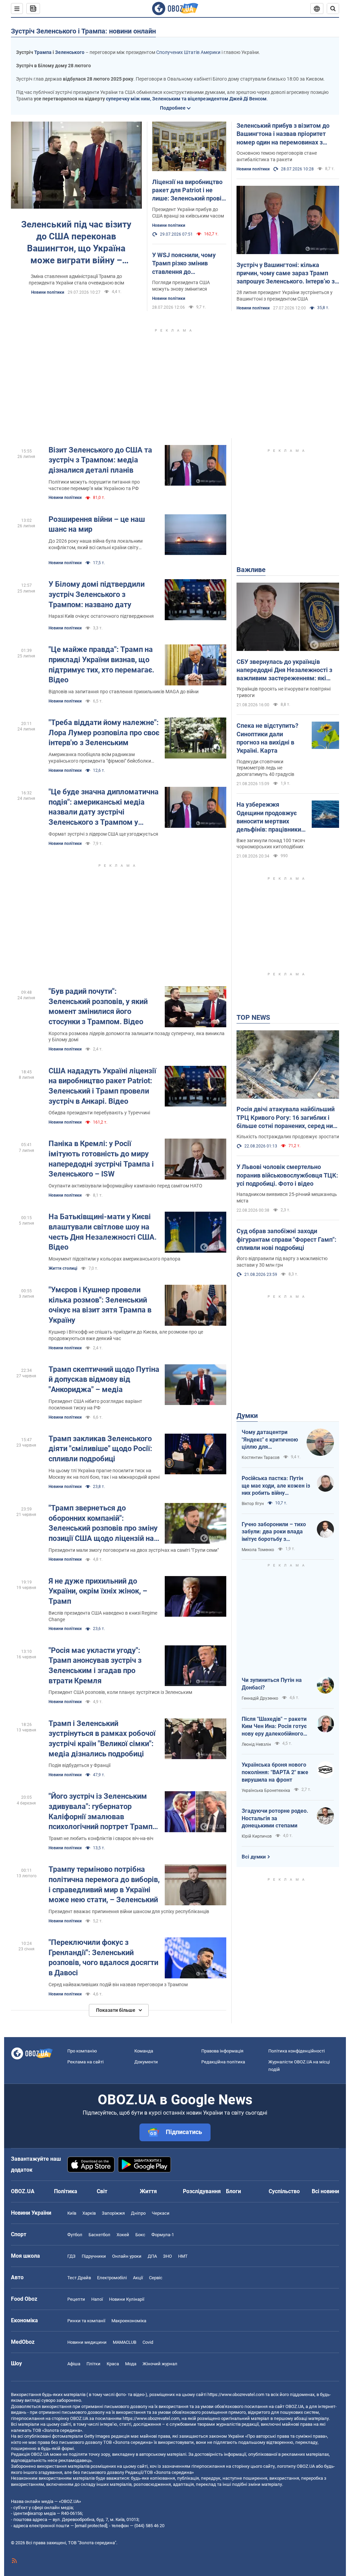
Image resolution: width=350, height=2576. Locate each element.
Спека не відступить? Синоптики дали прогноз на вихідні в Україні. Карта (267, 738)
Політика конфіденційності (297, 2051)
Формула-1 (163, 2235)
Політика (66, 2191)
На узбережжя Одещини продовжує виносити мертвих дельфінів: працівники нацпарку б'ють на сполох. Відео (269, 817)
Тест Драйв (79, 2278)
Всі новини (325, 2191)
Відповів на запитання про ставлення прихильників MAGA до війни (124, 692)
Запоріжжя (113, 2213)
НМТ (183, 2256)
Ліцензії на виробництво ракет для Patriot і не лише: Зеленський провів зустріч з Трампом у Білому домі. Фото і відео (189, 191)
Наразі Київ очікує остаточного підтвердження (101, 616)
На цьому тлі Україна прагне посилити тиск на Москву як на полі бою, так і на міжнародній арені (104, 1474)
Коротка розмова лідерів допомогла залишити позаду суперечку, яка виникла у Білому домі (137, 1037)
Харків (89, 2213)
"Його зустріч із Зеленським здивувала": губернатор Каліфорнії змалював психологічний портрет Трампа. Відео (104, 1812)
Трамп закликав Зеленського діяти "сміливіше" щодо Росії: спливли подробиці (100, 1449)
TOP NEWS (253, 1017)
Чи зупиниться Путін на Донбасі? (272, 1684)
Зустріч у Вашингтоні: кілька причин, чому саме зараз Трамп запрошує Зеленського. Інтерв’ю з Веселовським (286, 274)
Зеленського (70, 52)
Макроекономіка (129, 2321)
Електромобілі (112, 2278)
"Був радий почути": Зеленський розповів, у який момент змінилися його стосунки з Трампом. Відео (98, 1006)
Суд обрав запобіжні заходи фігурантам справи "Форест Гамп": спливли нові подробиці (286, 1239)
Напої (97, 2299)
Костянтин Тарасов (261, 1458)
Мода (131, 2364)
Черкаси (161, 2213)
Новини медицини (87, 2342)
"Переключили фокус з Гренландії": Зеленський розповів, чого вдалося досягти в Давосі (103, 1958)
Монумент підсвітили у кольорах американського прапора (115, 1259)
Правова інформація (222, 2051)
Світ (102, 2191)
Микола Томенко (258, 1550)
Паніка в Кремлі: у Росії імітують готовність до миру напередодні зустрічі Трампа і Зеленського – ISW (101, 1159)
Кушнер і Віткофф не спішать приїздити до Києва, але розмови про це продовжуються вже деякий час (126, 1335)
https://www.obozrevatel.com (236, 2394)
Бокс (140, 2235)
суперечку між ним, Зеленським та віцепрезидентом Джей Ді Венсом (186, 99)
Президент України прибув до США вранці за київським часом (188, 213)
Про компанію (82, 2051)
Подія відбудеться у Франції (79, 1765)
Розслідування (202, 2191)
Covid (148, 2342)
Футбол (75, 2235)
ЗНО (167, 2256)
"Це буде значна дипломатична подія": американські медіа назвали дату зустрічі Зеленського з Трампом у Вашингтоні (104, 807)
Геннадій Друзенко (260, 1698)
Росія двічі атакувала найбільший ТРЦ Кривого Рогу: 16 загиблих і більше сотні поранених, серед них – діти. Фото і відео (286, 1118)
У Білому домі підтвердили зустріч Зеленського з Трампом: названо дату (97, 594)
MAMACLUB (125, 2342)
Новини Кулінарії (127, 2299)
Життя (148, 2191)
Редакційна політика (223, 2062)
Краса (113, 2364)
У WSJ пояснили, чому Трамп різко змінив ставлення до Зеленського (184, 264)
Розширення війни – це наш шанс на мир (97, 524)
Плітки (93, 2364)
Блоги (233, 2191)
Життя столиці (63, 1268)
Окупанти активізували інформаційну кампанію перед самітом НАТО (125, 1186)
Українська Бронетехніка (266, 1791)
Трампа (43, 52)
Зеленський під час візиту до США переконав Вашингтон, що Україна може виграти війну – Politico (76, 243)
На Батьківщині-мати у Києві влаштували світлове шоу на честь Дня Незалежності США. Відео (103, 1232)
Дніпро (138, 2213)
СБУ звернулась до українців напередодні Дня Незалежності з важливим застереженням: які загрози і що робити (284, 670)
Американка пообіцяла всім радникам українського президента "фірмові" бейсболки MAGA (100, 758)
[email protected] (91, 2526)
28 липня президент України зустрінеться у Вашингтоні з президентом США (285, 296)
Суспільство (284, 2191)
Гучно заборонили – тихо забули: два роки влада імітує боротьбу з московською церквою (274, 1532)
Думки (247, 1416)
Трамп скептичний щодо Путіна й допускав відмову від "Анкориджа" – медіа (104, 1379)
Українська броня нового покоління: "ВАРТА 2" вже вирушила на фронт (275, 1772)
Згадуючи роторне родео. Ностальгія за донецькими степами (275, 1818)
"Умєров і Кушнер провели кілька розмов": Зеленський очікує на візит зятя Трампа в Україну (100, 1305)
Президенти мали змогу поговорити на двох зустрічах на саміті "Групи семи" (134, 1550)
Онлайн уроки (127, 2256)
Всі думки (254, 1857)
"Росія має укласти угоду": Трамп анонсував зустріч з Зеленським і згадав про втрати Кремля (95, 1666)
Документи (146, 2062)
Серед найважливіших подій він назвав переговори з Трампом (118, 1985)
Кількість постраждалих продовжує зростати (288, 1137)
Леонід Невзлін (256, 1744)
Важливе (251, 570)
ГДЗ (71, 2256)
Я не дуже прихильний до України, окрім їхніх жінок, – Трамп (98, 1591)
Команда (144, 2051)
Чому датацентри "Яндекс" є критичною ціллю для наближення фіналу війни (270, 1440)
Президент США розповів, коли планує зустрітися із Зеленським (120, 1692)
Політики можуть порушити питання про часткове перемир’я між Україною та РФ (94, 485)
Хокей (123, 2235)
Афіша (74, 2364)
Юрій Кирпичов (257, 1836)
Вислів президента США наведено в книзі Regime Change (103, 1616)
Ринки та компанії (86, 2321)
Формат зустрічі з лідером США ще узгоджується (103, 834)
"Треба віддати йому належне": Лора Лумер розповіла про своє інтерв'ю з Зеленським (104, 733)
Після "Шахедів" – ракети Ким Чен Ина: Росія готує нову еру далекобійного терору (274, 1727)
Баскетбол (99, 2235)
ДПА (152, 2256)
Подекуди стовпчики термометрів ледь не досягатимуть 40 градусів (265, 768)
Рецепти (76, 2299)
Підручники (94, 2256)
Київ (72, 2213)
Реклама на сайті (85, 2062)
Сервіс (156, 2278)
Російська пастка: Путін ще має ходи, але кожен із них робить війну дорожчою (276, 1486)
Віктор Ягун (253, 1504)
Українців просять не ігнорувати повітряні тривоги (284, 692)
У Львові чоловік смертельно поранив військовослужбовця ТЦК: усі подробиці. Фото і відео (287, 1175)
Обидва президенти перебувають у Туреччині (99, 1113)
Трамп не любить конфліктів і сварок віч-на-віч (101, 1838)
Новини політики (48, 292)
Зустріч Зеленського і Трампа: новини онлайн (83, 31)
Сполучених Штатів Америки (188, 52)
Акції (138, 2278)
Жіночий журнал (160, 2364)
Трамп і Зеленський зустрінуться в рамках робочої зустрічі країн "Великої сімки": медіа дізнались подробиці (102, 1739)
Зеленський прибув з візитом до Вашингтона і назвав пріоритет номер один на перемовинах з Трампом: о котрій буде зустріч (283, 134)
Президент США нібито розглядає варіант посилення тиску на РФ (95, 1404)
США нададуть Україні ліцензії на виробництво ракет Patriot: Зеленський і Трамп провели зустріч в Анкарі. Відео (102, 1086)
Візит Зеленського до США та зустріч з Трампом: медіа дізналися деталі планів (100, 460)
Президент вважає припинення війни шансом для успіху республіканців (129, 1911)
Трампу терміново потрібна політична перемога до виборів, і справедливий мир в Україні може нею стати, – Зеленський (104, 1884)
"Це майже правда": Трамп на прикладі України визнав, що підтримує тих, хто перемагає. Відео (101, 665)
